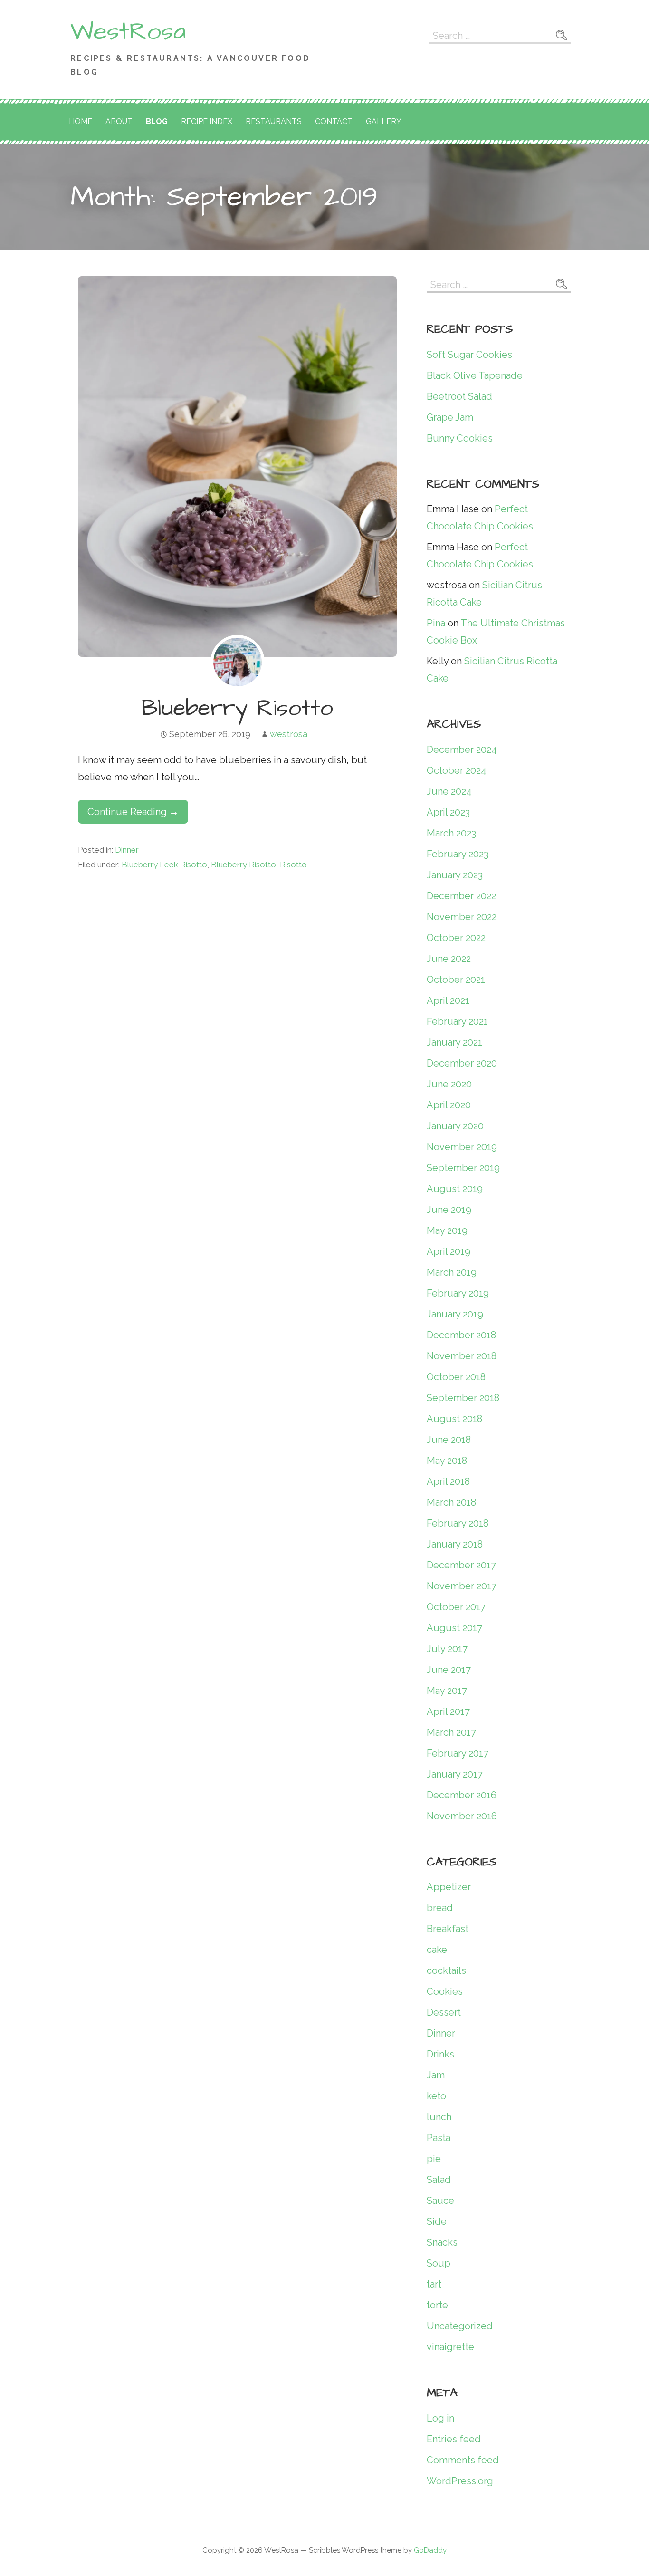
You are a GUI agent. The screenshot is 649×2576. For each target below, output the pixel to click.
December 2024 (462, 750)
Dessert (444, 2012)
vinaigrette (450, 2347)
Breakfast (448, 1929)
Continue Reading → (133, 812)
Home (81, 121)
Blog (157, 121)
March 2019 (452, 1272)
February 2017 (458, 1753)
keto (436, 2096)
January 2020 (455, 1126)
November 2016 (462, 1816)
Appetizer (449, 1887)
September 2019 (463, 1168)
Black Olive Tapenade (475, 375)
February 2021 (457, 1021)
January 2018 (455, 1544)
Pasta (439, 2138)
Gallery (384, 121)
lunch (439, 2117)
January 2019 (455, 1314)
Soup (439, 2263)
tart (434, 2284)
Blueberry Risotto (237, 709)
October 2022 (456, 938)
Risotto (293, 865)
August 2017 (454, 1628)
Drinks (440, 2054)
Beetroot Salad (459, 396)
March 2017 (451, 1732)
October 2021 (456, 980)
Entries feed (454, 2439)
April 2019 (449, 1251)
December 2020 (462, 1063)
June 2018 (449, 1440)
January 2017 (455, 1774)
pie (434, 2159)
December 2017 (461, 1565)
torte (437, 2305)
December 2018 (461, 1335)
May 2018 (447, 1461)
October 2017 (456, 1607)
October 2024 (457, 770)
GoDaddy (430, 2550)
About (119, 121)
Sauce (440, 2201)
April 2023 (448, 812)
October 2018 (456, 1377)
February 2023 (458, 854)
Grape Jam (450, 417)
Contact (334, 121)
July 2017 (447, 1649)
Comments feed (463, 2460)
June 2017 (449, 1670)
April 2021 (448, 1000)
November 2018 (462, 1356)
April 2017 (448, 1711)
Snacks (442, 2242)
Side (437, 2221)
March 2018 (451, 1502)
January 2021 (454, 1042)
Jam (436, 2075)
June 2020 (449, 1084)
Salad (439, 2180)
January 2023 (455, 875)
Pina (436, 623)
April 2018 (448, 1481)
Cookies (445, 1991)
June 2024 (449, 791)
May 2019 (447, 1230)
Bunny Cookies (460, 438)
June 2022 (449, 959)
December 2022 (461, 896)
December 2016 (462, 1795)
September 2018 (463, 1398)
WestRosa (128, 32)
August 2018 (454, 1419)
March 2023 (451, 833)
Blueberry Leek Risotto (164, 865)
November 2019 (462, 1147)
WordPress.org (460, 2481)
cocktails (446, 1970)
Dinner (127, 850)
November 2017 (462, 1586)
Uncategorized (460, 2326)
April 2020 (449, 1105)
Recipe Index (207, 121)
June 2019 (449, 1210)
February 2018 (458, 1523)
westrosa (289, 734)
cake (437, 1950)
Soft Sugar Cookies (469, 355)
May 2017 (447, 1691)
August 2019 (455, 1189)
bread (440, 1908)
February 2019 (458, 1293)
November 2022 (462, 917)
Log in (440, 2418)
